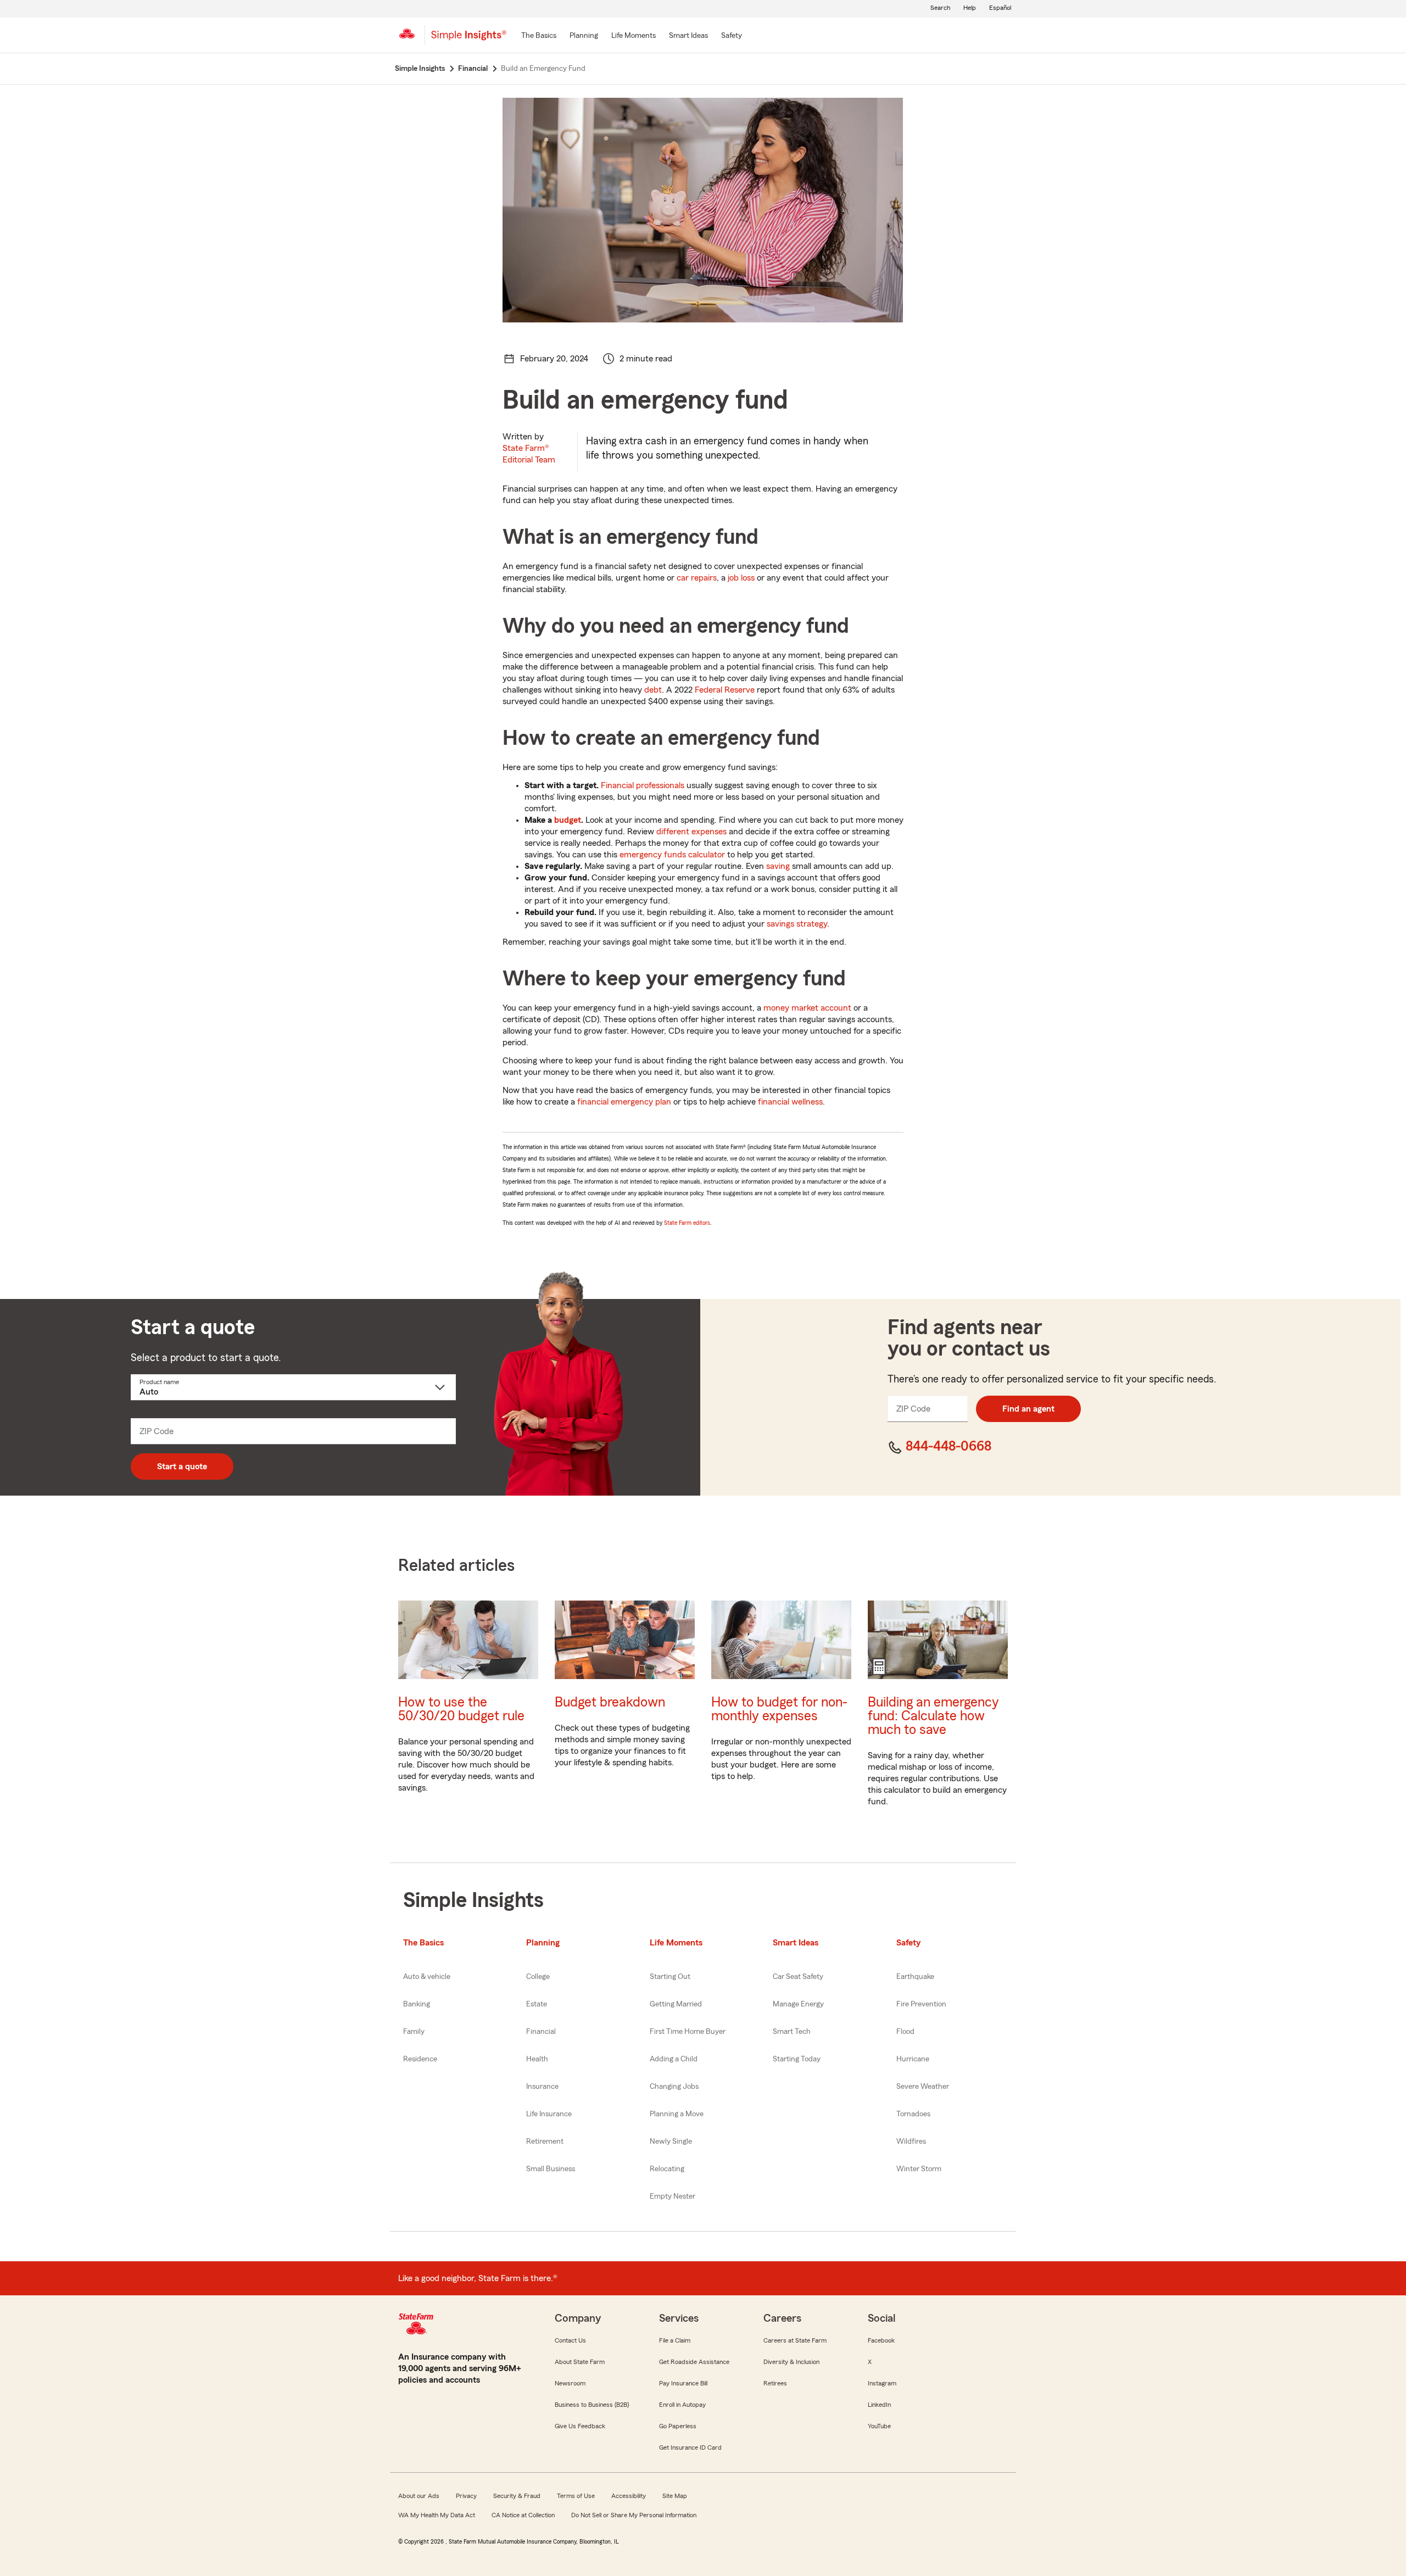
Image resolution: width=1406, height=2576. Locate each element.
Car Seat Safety (798, 1977)
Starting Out (670, 1977)
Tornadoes (913, 2114)
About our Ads (419, 2496)
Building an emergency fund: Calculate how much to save (933, 1716)
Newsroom (570, 2383)
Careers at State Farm (795, 2340)
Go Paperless (678, 2426)
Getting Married (676, 2004)
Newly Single (671, 2142)
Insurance (542, 2087)
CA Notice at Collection (523, 2515)
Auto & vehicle (427, 1977)
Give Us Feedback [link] (580, 2426)
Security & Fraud (517, 2496)
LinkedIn (879, 2405)
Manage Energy (798, 2004)
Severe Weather (923, 2087)
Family (414, 2032)
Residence (420, 2059)
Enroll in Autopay (682, 2405)
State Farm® (529, 454)
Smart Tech (792, 2032)
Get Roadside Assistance (694, 2362)
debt (653, 690)
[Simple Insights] (469, 40)
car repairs (697, 578)
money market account (807, 1008)
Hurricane (913, 2059)
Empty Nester (673, 2196)
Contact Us (570, 2340)
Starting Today (797, 2059)
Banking (417, 2004)
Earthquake (915, 1977)
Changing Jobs (674, 2087)
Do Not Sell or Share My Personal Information (634, 2515)
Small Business (551, 2169)
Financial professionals (643, 785)
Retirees (775, 2383)
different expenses (691, 832)
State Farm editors (687, 1223)
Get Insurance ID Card (690, 2447)
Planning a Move (677, 2114)
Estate (537, 2004)
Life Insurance (549, 2114)
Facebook (881, 2340)
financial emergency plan (624, 1102)
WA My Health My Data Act (437, 2515)
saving (778, 866)
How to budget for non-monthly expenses (779, 1709)
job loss (741, 578)
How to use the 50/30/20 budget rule (461, 1709)
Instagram (882, 2383)
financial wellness (790, 1102)
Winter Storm (919, 2169)
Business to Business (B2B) (592, 2405)
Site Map (675, 2496)
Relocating (667, 2169)
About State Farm (580, 2362)
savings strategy (797, 924)
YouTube (879, 2426)
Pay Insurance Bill (683, 2383)
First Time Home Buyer (688, 2032)
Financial (541, 2032)
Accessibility (629, 2496)
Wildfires (911, 2142)
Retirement (545, 2142)
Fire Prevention (921, 2004)
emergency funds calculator (672, 855)
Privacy (466, 2496)
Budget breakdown (610, 1702)
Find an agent (1028, 1409)
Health (537, 2059)
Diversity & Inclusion (791, 2362)
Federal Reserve (725, 690)
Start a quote (182, 1467)
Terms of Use (576, 2496)
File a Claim (675, 2340)
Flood (905, 2032)
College (538, 1977)
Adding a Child (674, 2059)
